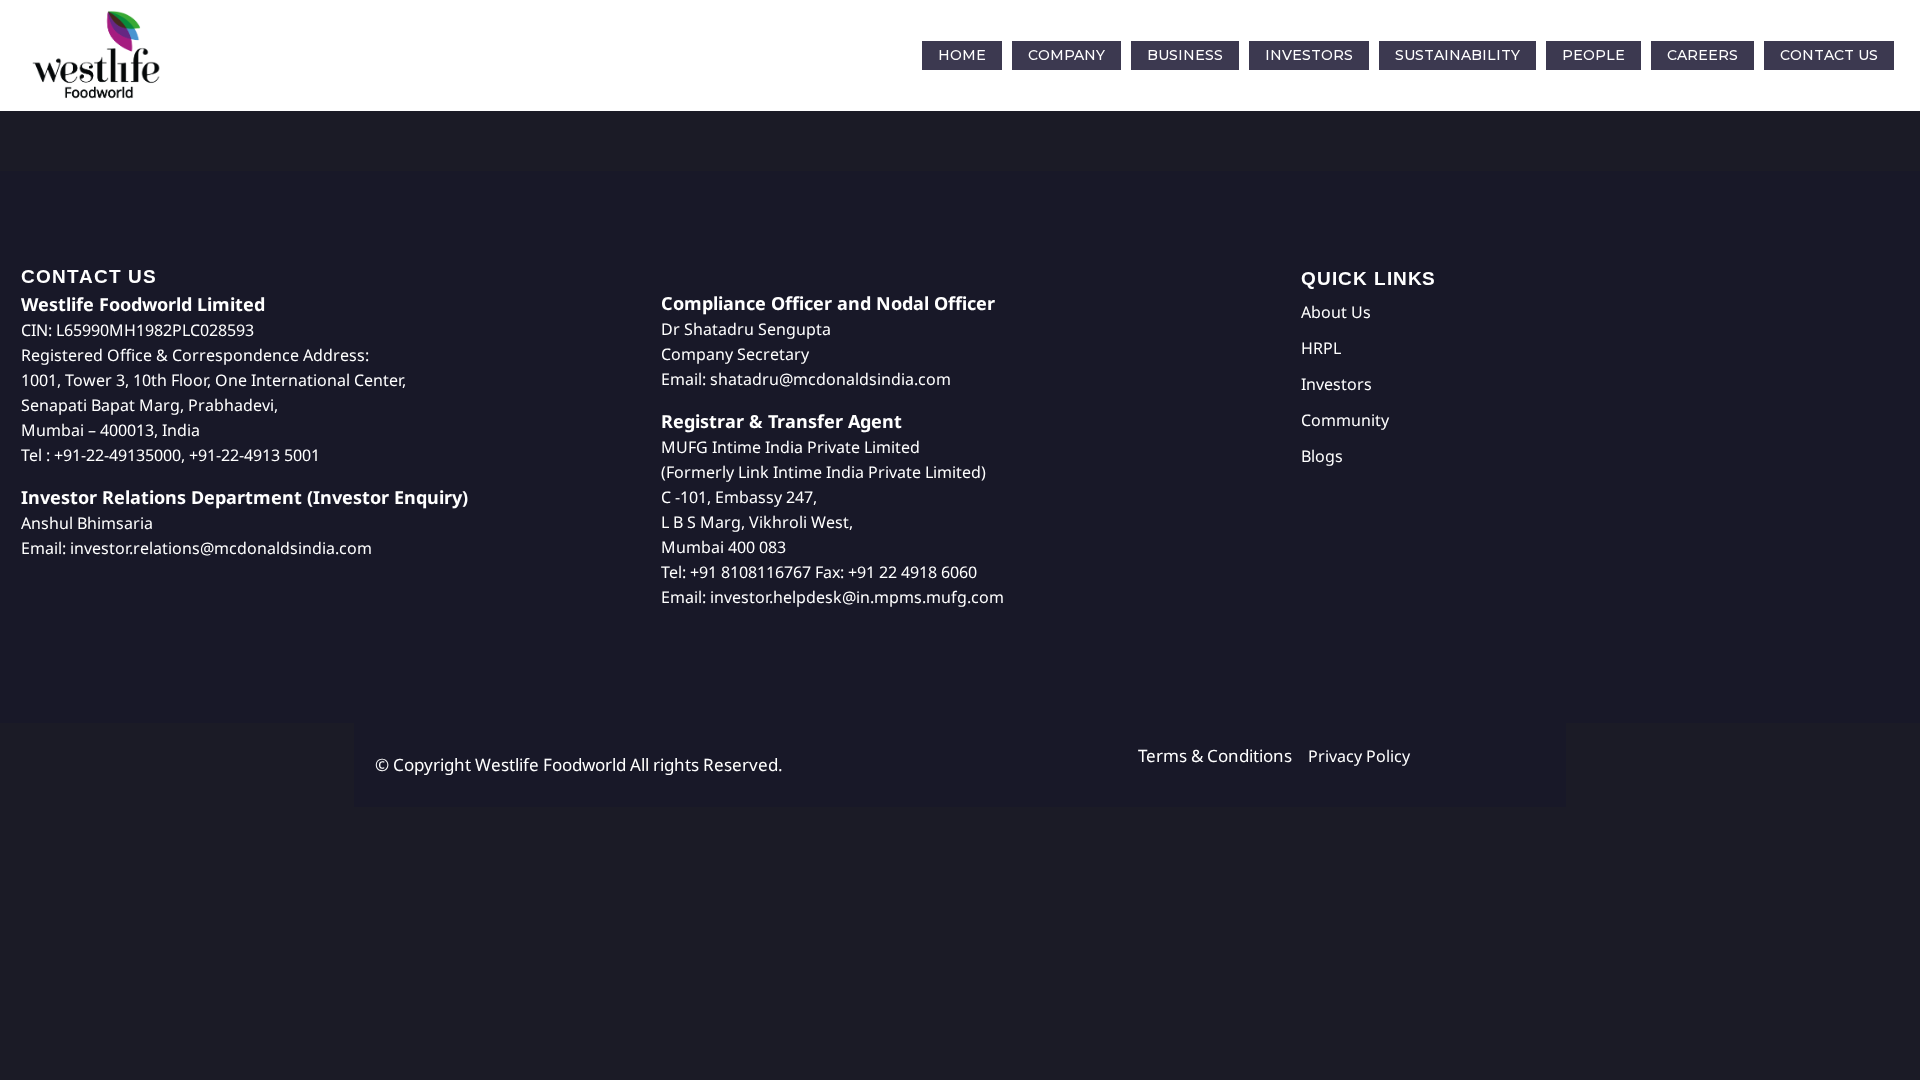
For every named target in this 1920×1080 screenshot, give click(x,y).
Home (962, 55)
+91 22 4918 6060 (912, 572)
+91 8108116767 (750, 572)
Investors (1309, 55)
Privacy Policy (1359, 756)
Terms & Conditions (1223, 755)
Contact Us (1829, 55)
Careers (1702, 55)
